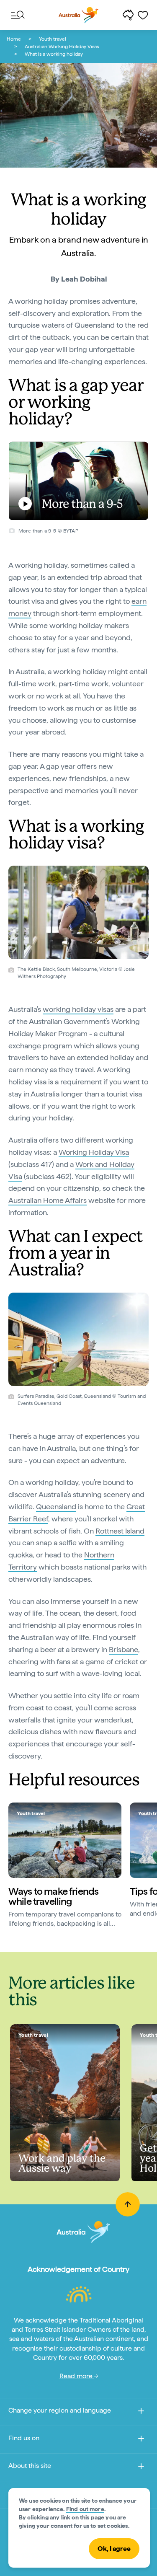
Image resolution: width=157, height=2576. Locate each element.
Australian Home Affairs (48, 1200)
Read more (77, 2376)
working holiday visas (78, 1009)
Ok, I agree (114, 2549)
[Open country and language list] (141, 2412)
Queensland (56, 1507)
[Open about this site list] (141, 2468)
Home (14, 39)
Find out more (85, 2509)
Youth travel (53, 39)
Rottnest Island (120, 1531)
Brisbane (124, 1649)
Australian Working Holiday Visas (62, 47)
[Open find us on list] (141, 2440)
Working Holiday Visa (94, 1152)
